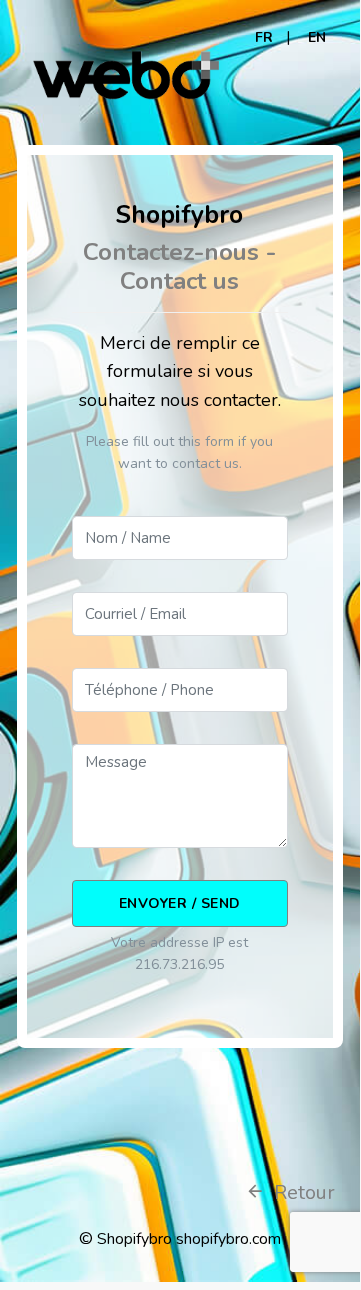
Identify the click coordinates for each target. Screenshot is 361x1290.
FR (264, 37)
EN (317, 37)
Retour (302, 1192)
